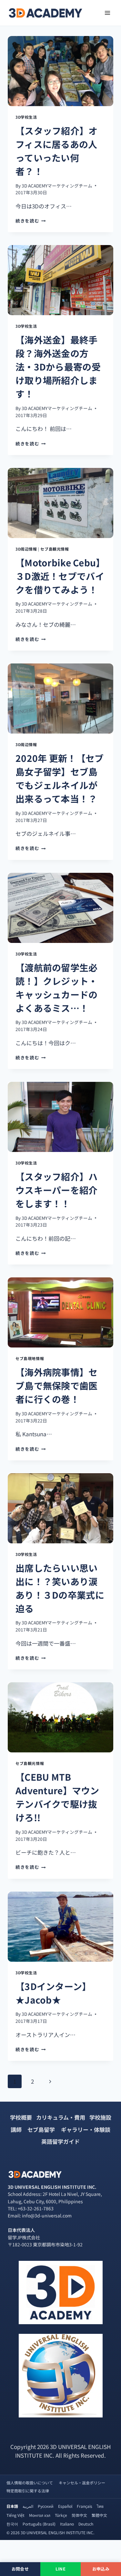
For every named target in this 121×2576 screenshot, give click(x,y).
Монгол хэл (40, 2515)
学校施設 (100, 2117)
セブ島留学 (41, 2129)
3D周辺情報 (26, 549)
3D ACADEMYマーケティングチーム (57, 186)
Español (65, 2506)
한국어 (12, 2524)
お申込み (101, 2569)
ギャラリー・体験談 (86, 2129)
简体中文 (79, 2515)
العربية (28, 2506)
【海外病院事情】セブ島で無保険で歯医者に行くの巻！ (57, 1385)
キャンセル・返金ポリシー (82, 2483)
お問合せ (20, 2569)
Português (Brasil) (39, 2524)
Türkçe (61, 2515)
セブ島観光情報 (55, 549)
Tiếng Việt (15, 2515)
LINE (60, 2569)
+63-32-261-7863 (36, 2208)
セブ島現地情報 (30, 1358)
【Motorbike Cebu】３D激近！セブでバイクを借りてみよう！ (60, 576)
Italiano (67, 2524)
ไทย (100, 2506)
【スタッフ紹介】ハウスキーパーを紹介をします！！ (57, 1190)
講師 (16, 2129)
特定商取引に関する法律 (28, 2491)
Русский (46, 2506)
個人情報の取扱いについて (30, 2483)
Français (85, 2506)
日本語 (12, 2506)
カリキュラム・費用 (61, 2117)
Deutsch (86, 2524)
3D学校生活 (26, 117)
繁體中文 (99, 2515)
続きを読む (31, 221)
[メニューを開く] (107, 13)
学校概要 (21, 2117)
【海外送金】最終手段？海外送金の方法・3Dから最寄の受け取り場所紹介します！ (58, 367)
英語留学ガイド (60, 2141)
